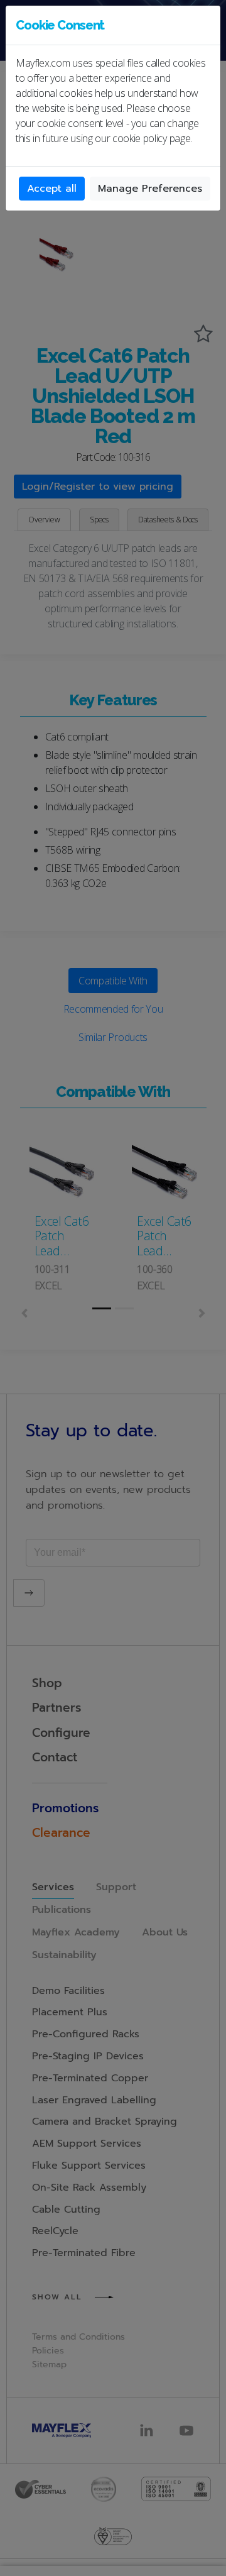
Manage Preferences (150, 189)
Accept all (52, 189)
